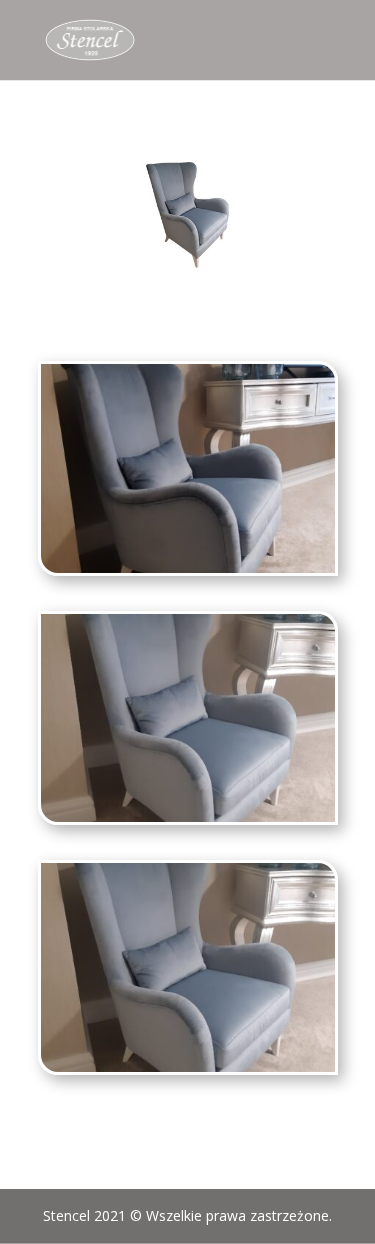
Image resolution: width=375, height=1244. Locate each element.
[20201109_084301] (188, 567)
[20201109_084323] (188, 1066)
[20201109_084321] (188, 816)
